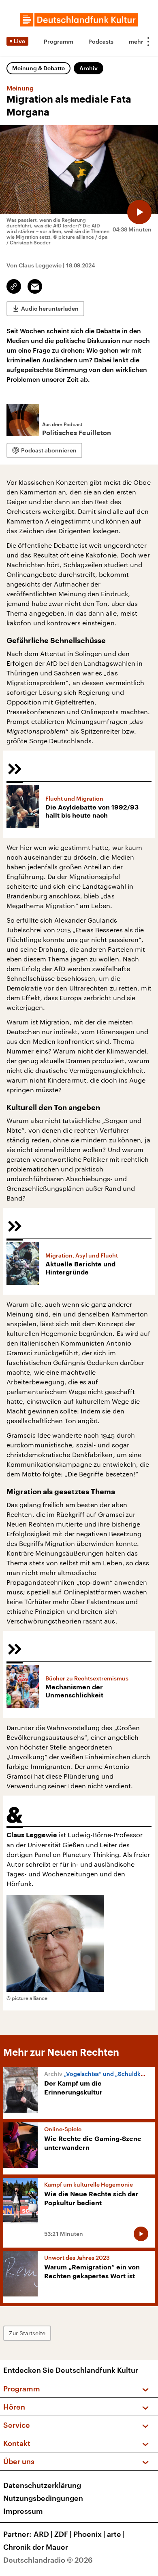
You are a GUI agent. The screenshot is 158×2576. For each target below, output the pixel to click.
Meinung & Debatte (38, 68)
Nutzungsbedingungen (43, 2498)
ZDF (63, 2534)
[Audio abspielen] (139, 212)
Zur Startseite (27, 2333)
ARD (43, 2534)
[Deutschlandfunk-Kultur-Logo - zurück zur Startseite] (79, 20)
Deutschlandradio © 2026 (48, 2560)
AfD (60, 968)
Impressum (23, 2511)
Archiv (89, 68)
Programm (59, 41)
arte (116, 2534)
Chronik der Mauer (36, 2547)
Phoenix (89, 2534)
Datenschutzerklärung (42, 2485)
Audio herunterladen (50, 308)
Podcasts (101, 41)
